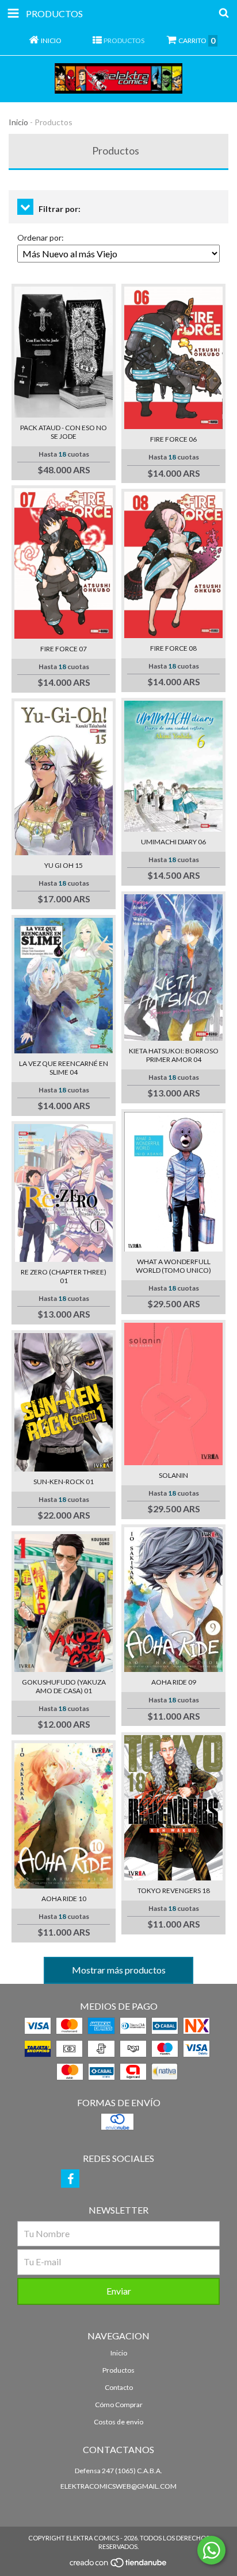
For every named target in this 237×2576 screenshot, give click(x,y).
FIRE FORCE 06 (173, 439)
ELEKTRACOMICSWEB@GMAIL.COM (118, 2486)
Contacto (119, 2387)
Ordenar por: (41, 237)
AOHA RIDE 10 (64, 1899)
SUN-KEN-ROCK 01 (64, 1482)
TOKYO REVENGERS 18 (174, 1891)
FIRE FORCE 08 (173, 648)
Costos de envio (118, 2422)
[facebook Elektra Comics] (70, 2179)
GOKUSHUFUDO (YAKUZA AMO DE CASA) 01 (64, 1686)
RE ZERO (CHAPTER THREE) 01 (64, 1276)
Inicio (18, 122)
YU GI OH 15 (64, 865)
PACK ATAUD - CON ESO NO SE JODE (64, 432)
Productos (118, 2370)
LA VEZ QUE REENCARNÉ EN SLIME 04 (64, 1068)
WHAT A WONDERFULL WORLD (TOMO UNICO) (173, 1266)
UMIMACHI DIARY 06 (173, 842)
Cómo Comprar (119, 2405)
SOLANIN (173, 1475)
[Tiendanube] (119, 2565)
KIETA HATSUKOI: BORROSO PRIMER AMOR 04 (174, 1055)
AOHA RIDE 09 (174, 1682)
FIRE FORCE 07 (64, 649)
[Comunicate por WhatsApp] (211, 2550)
